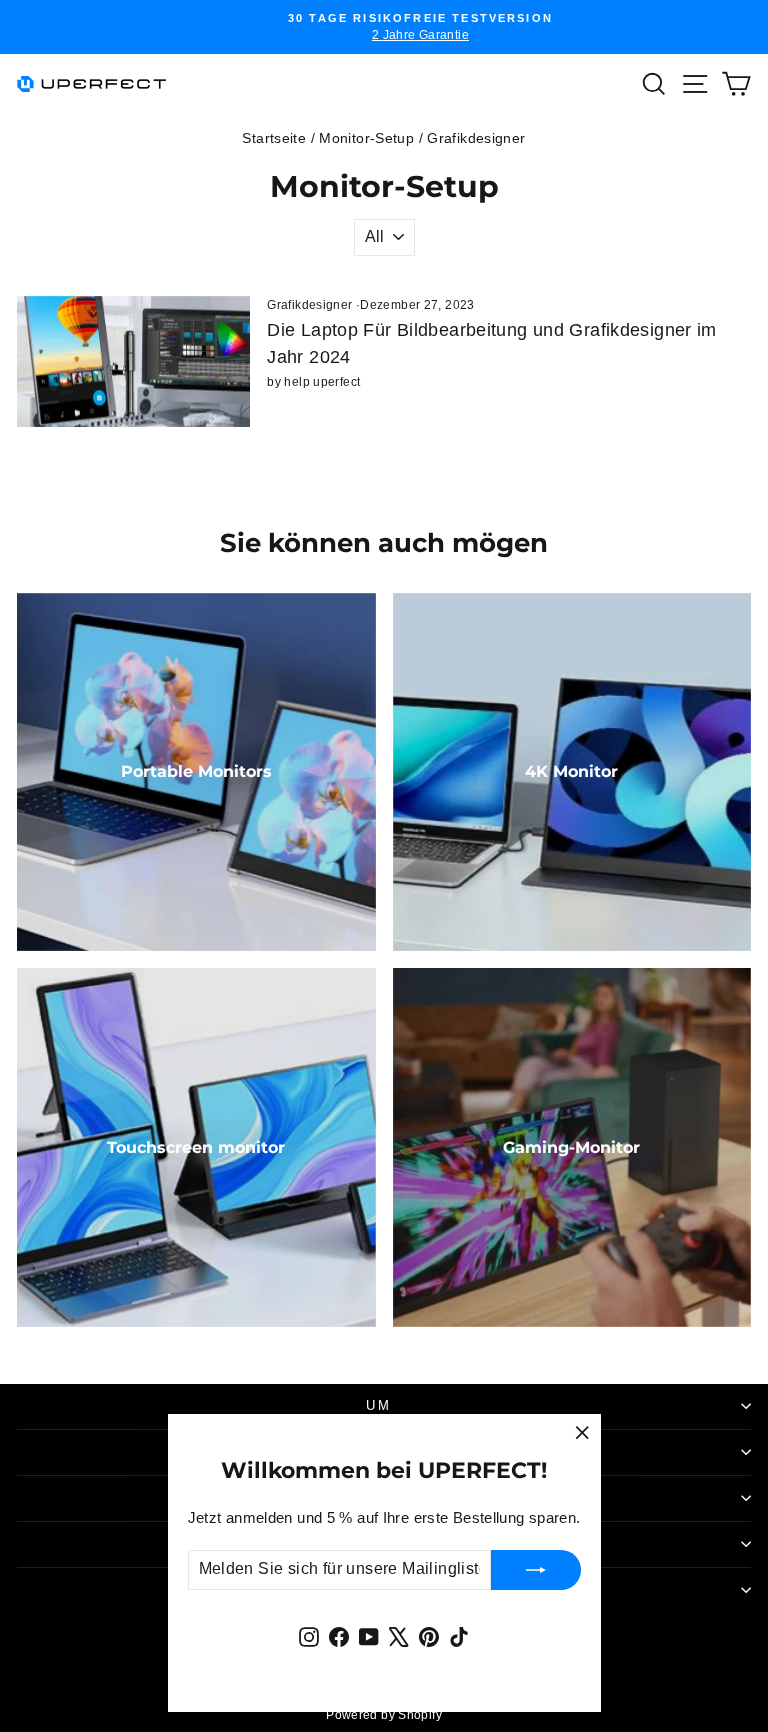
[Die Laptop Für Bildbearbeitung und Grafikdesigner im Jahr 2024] (133, 361)
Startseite (274, 138)
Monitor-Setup (366, 138)
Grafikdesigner (309, 305)
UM (378, 1405)
